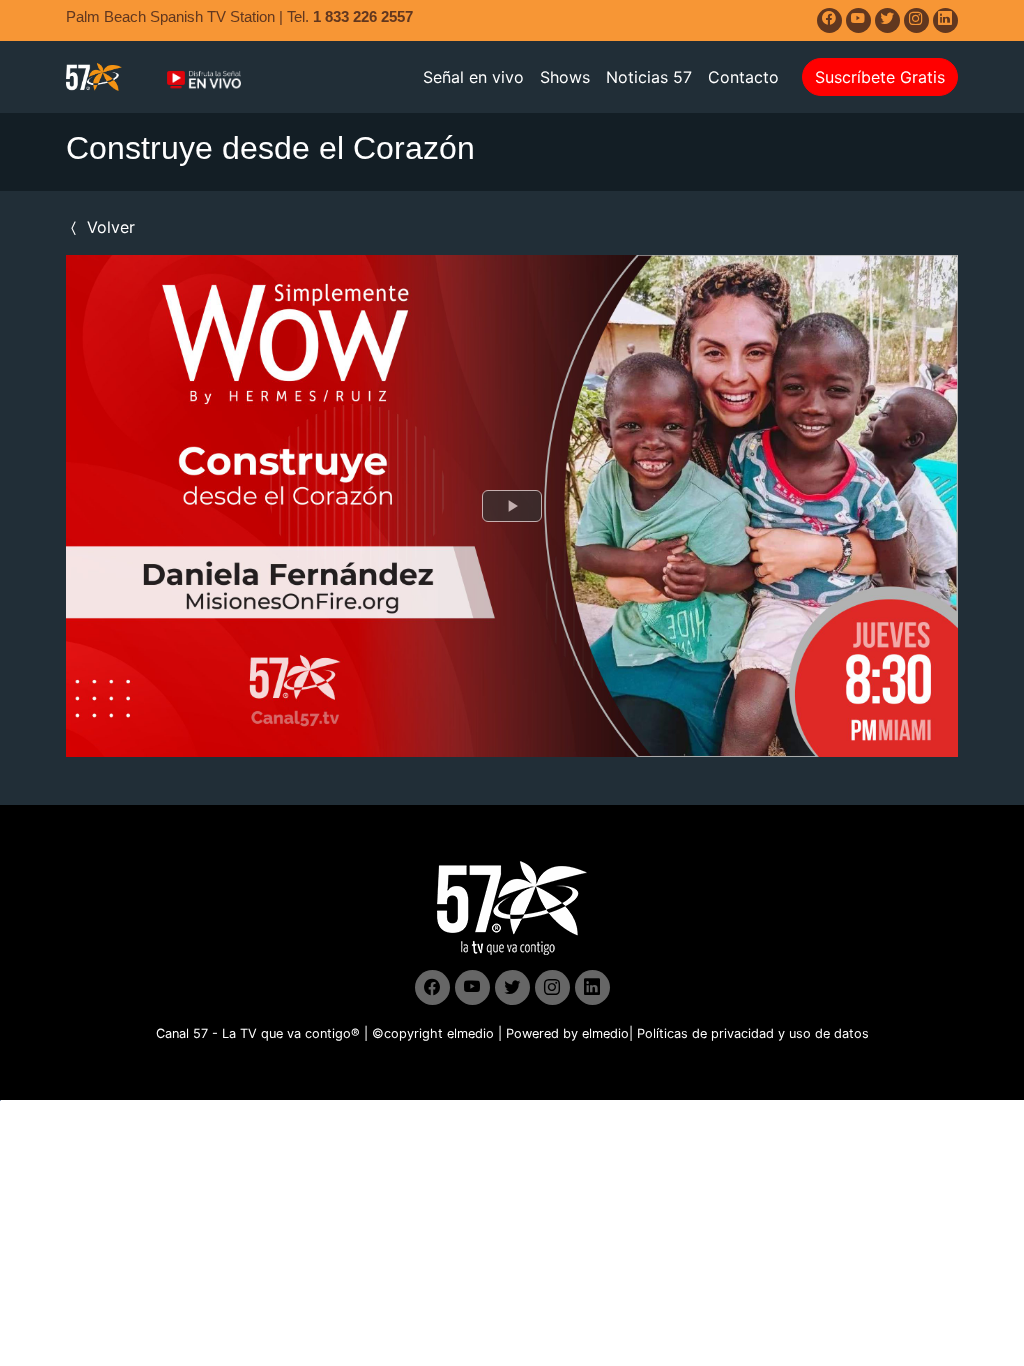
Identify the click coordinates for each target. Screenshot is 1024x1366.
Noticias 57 (649, 77)
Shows (565, 77)
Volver (108, 227)
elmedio (470, 1033)
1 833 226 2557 (363, 16)
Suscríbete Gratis (880, 77)
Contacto (743, 77)
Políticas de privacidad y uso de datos (753, 1033)
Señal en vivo (473, 77)
